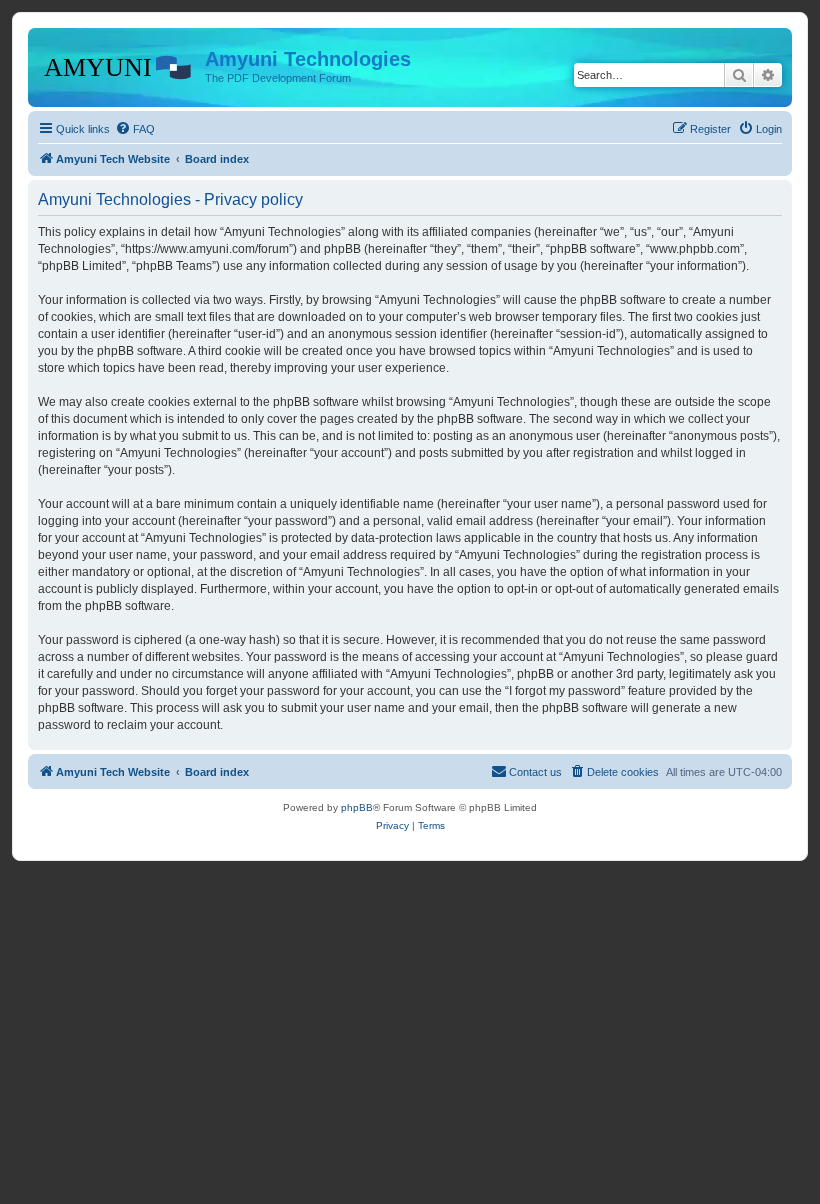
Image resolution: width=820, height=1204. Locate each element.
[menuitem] (135, 129)
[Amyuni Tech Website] (119, 65)
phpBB (357, 807)
